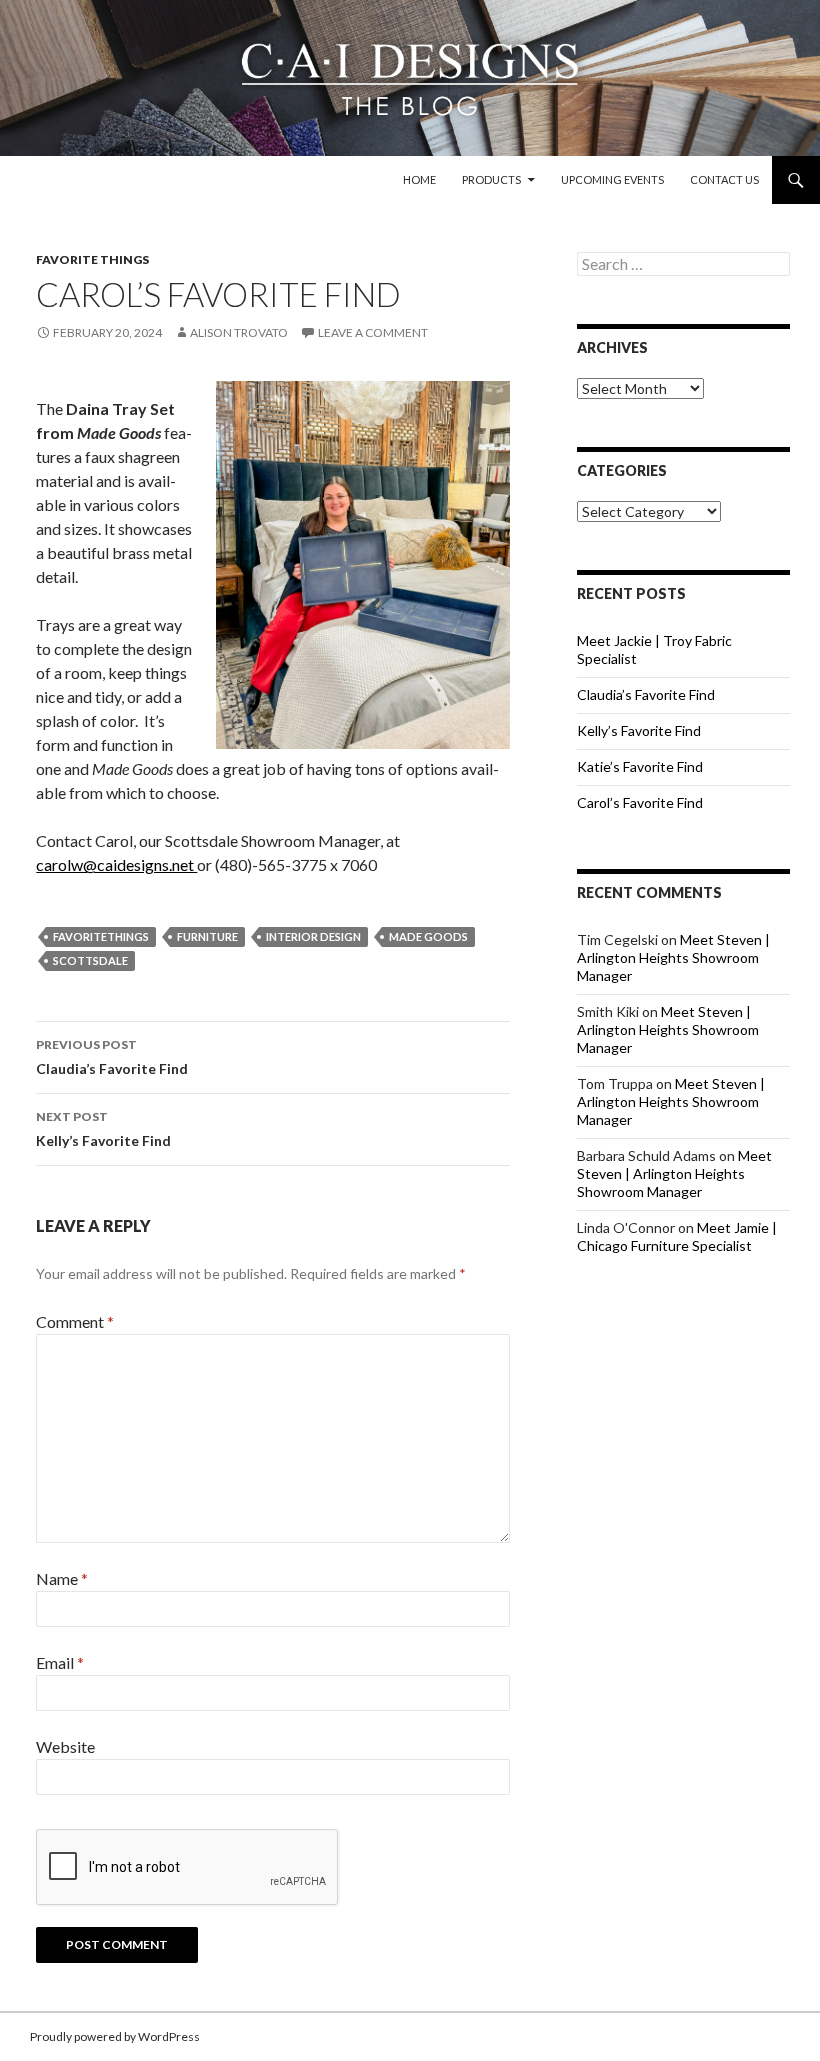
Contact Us (724, 179)
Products (491, 179)
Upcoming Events (612, 179)
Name (62, 1578)
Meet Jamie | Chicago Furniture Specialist (677, 1236)
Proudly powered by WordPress (115, 2036)
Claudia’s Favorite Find (112, 1057)
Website (65, 1746)
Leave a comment (373, 332)
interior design (313, 936)
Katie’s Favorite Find (640, 766)
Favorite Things (92, 259)
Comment (75, 1321)
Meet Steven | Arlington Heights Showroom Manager (673, 957)
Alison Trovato (239, 332)
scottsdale (90, 960)
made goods (428, 936)
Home (419, 179)
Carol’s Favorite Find (640, 802)
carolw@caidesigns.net (116, 864)
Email (60, 1662)
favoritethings (101, 936)
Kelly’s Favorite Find (103, 1129)
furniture (207, 936)
